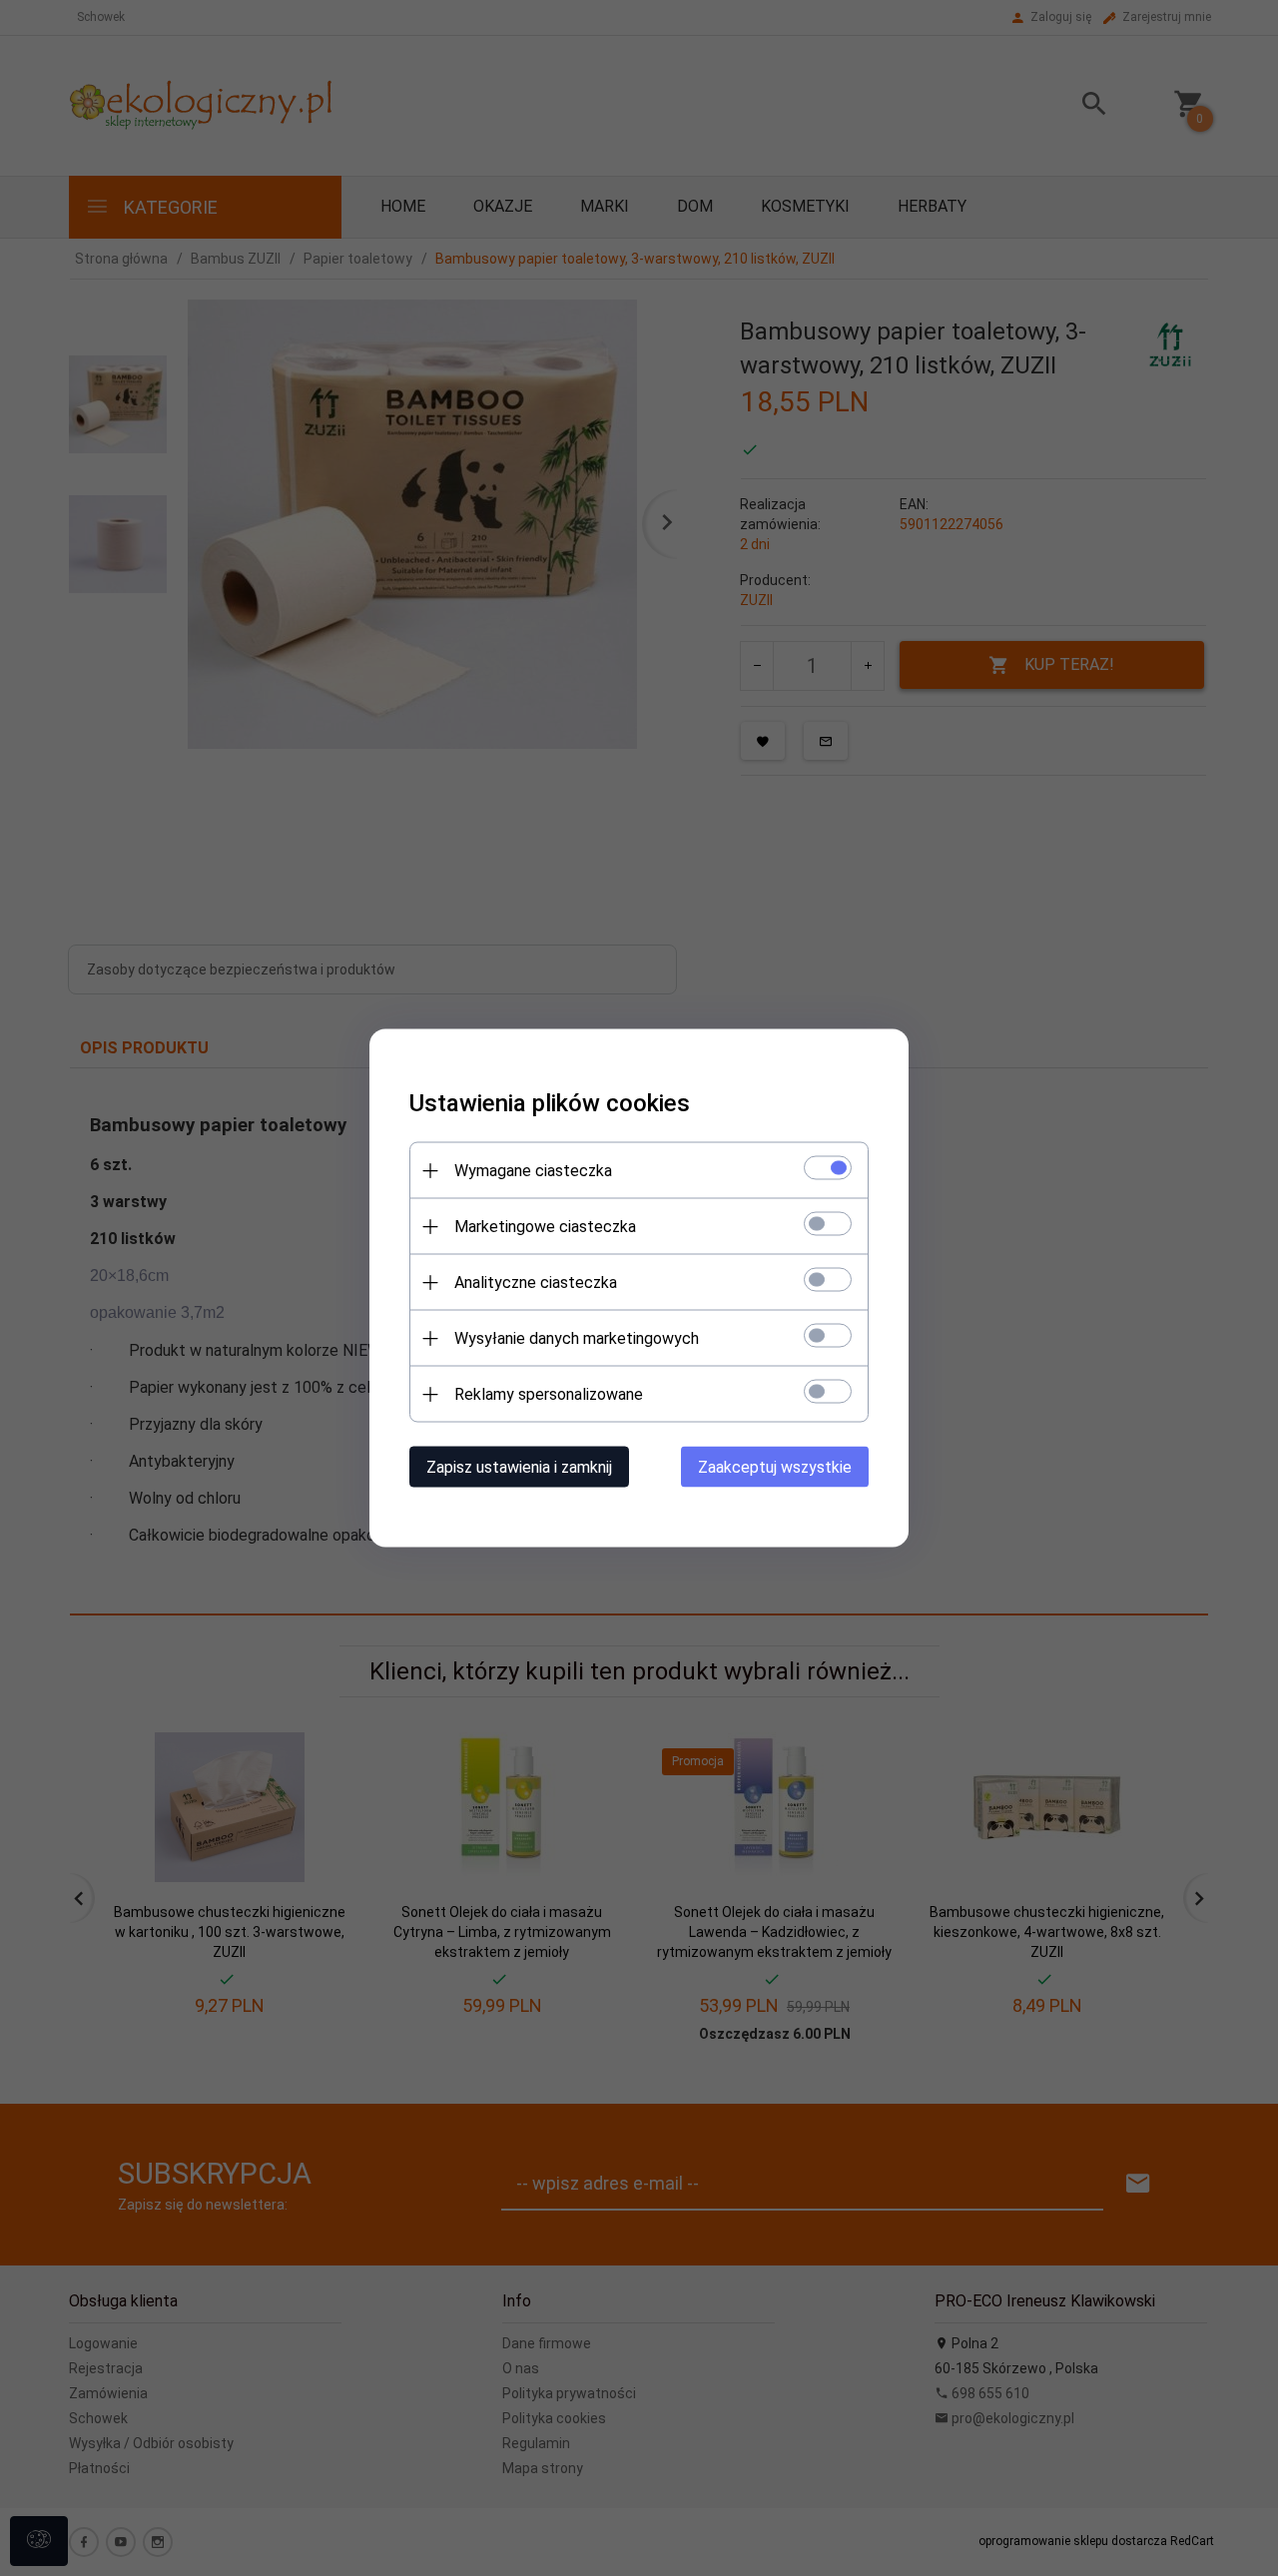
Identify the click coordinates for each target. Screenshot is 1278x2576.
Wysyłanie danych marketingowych (577, 1338)
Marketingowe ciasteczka (545, 1227)
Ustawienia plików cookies (550, 1103)
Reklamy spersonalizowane (549, 1394)
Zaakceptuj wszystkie (775, 1467)
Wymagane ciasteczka (533, 1171)
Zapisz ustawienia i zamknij (519, 1467)
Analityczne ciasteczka (536, 1283)
